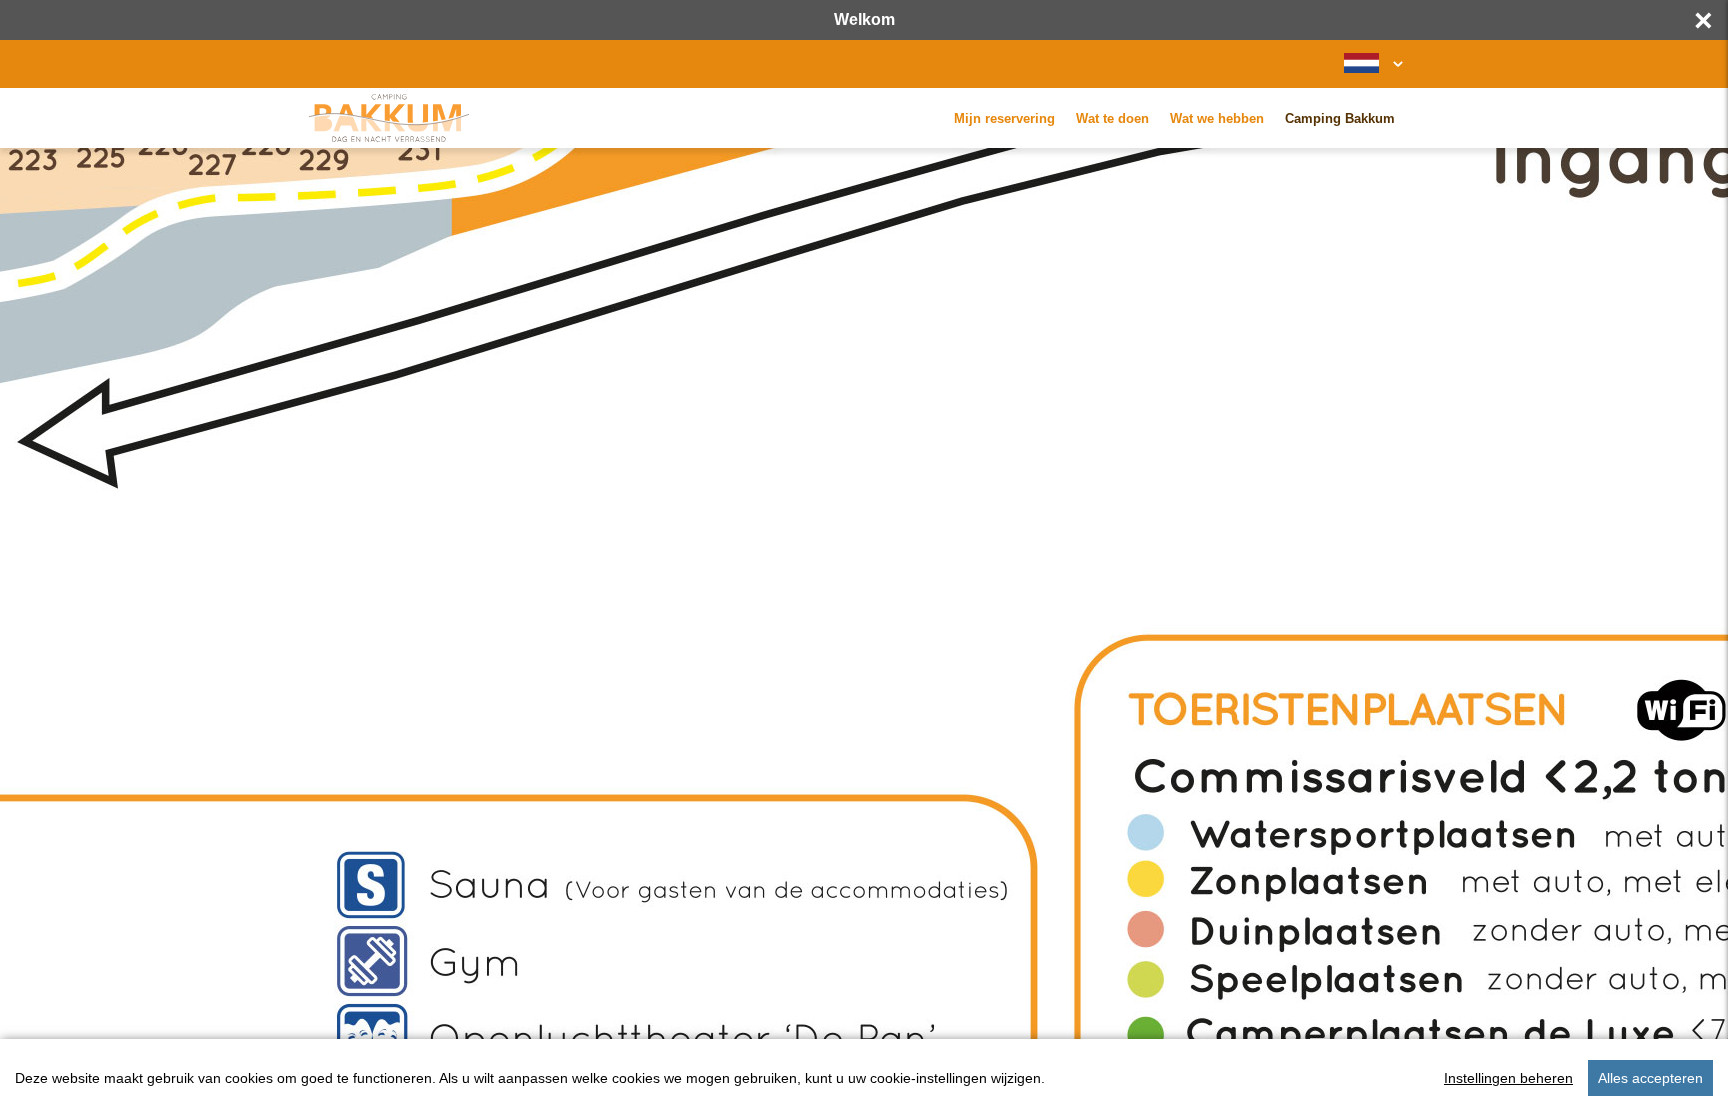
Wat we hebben (1217, 118)
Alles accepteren (1650, 1078)
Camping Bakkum (1340, 118)
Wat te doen (1112, 118)
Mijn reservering (1004, 118)
